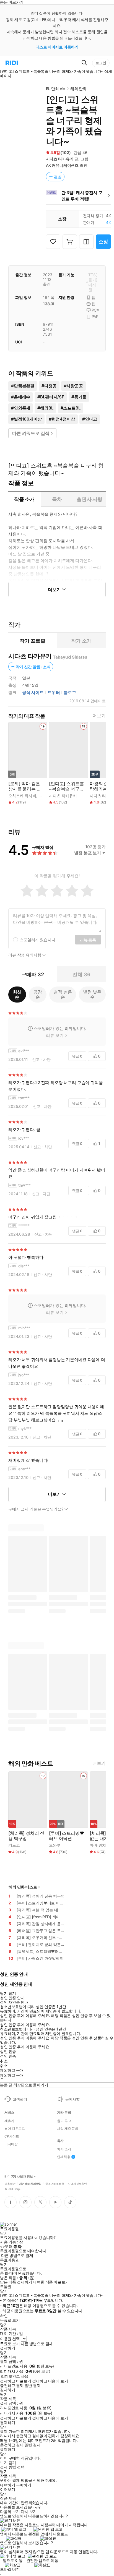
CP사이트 (12, 2136)
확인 (4, 2316)
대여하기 (7, 2485)
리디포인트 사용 (15, 2376)
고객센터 (20, 2099)
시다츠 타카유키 (60, 159)
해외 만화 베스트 (23, 1887)
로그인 (101, 63)
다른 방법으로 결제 (17, 2256)
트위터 (54, 693)
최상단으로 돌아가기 (31, 2085)
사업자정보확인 (77, 2183)
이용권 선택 (10, 2339)
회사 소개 (64, 2149)
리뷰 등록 (88, 940)
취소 (4, 2061)
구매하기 (24, 2485)
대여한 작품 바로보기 (51, 2282)
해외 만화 (78, 89)
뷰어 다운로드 (15, 2129)
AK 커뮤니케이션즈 (62, 165)
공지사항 (72, 2099)
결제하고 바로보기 (15, 2381)
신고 (36, 1059)
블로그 (70, 693)
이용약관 (10, 2183)
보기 (4, 2463)
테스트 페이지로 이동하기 (57, 47)
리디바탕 (11, 2144)
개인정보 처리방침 (30, 2183)
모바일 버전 (10, 2569)
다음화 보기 (10, 2512)
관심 (58, 177)
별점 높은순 (63, 994)
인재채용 (64, 2157)
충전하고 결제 (12, 2386)
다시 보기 (29, 2512)
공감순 (38, 994)
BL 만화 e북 (56, 89)
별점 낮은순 (92, 994)
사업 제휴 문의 (68, 2129)
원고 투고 (64, 2121)
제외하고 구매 (12, 2070)
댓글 (77, 1056)
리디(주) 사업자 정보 (19, 2177)
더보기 (99, 716)
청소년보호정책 (55, 2183)
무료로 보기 (10, 2344)
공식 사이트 (33, 693)
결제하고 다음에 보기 (50, 2381)
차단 (47, 1059)
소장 (103, 242)
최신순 (17, 994)
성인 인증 (8, 2052)
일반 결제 (33, 2386)
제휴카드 (11, 2121)
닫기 (12, 2463)
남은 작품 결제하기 (16, 2282)
